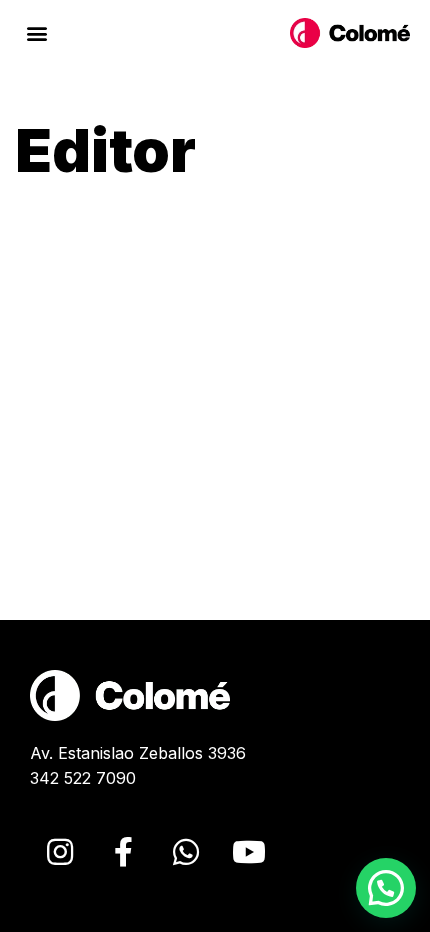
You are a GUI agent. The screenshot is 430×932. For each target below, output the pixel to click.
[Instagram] (60, 852)
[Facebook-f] (123, 852)
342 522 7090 (83, 778)
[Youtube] (249, 852)
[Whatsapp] (186, 852)
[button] (36, 33)
